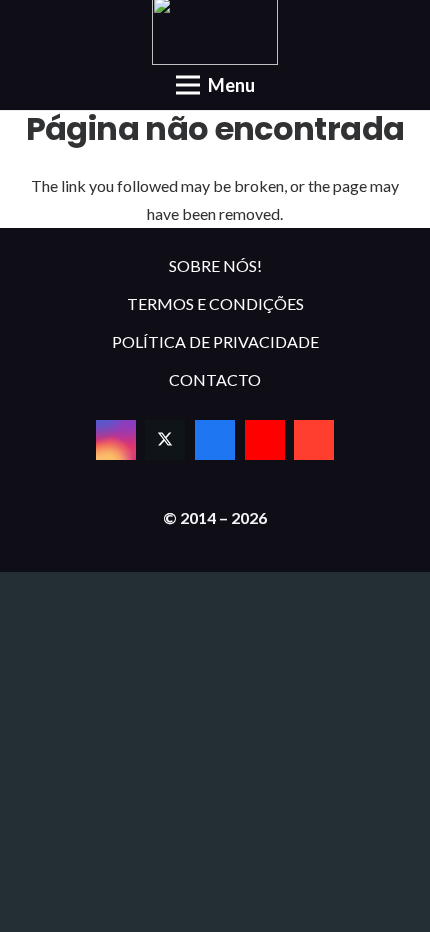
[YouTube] (265, 440)
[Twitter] (165, 440)
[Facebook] (215, 440)
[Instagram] (116, 440)
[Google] (314, 440)
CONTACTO (215, 379)
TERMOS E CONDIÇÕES (215, 303)
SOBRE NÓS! (215, 265)
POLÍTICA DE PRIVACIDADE (215, 341)
